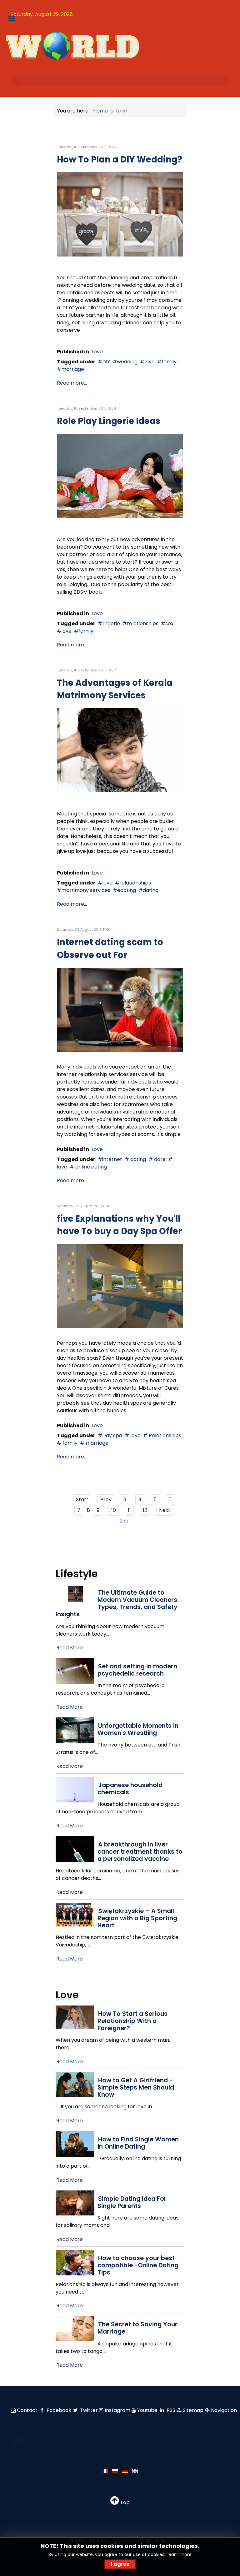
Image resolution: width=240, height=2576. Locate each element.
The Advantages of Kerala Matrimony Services (115, 689)
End (124, 1521)
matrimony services (86, 890)
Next (165, 1510)
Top (124, 2502)
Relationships (164, 1435)
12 (145, 1510)
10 (114, 1510)
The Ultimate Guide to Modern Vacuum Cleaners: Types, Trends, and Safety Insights (117, 1603)
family (169, 362)
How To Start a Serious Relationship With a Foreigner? (132, 2021)
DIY (106, 362)
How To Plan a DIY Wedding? (120, 159)
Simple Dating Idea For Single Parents (132, 2202)
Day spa (112, 1435)
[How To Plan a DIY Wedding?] (120, 214)
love (150, 362)
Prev (106, 1500)
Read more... (72, 383)
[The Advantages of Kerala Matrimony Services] (120, 750)
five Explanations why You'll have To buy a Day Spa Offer (119, 1225)
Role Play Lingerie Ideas (109, 421)
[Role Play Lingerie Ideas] (120, 476)
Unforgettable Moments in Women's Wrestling (138, 1729)
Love (97, 352)
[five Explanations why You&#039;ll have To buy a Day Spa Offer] (120, 1286)
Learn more (179, 2554)
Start (82, 1500)
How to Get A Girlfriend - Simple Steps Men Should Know (136, 2088)
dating (151, 890)
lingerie (111, 623)
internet (112, 1159)
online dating (90, 1167)
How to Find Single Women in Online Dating (138, 2143)
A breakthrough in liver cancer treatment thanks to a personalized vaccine (140, 1852)
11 (129, 1510)
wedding (127, 362)
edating (127, 890)
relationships (143, 623)
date (159, 1159)
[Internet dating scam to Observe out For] (120, 1009)
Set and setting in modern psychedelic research (137, 1670)
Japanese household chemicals (130, 1789)
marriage (73, 369)
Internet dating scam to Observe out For (110, 949)
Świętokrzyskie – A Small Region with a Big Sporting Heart (137, 1918)
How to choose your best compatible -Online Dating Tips (138, 2265)
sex (169, 623)
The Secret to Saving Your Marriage (137, 2328)
